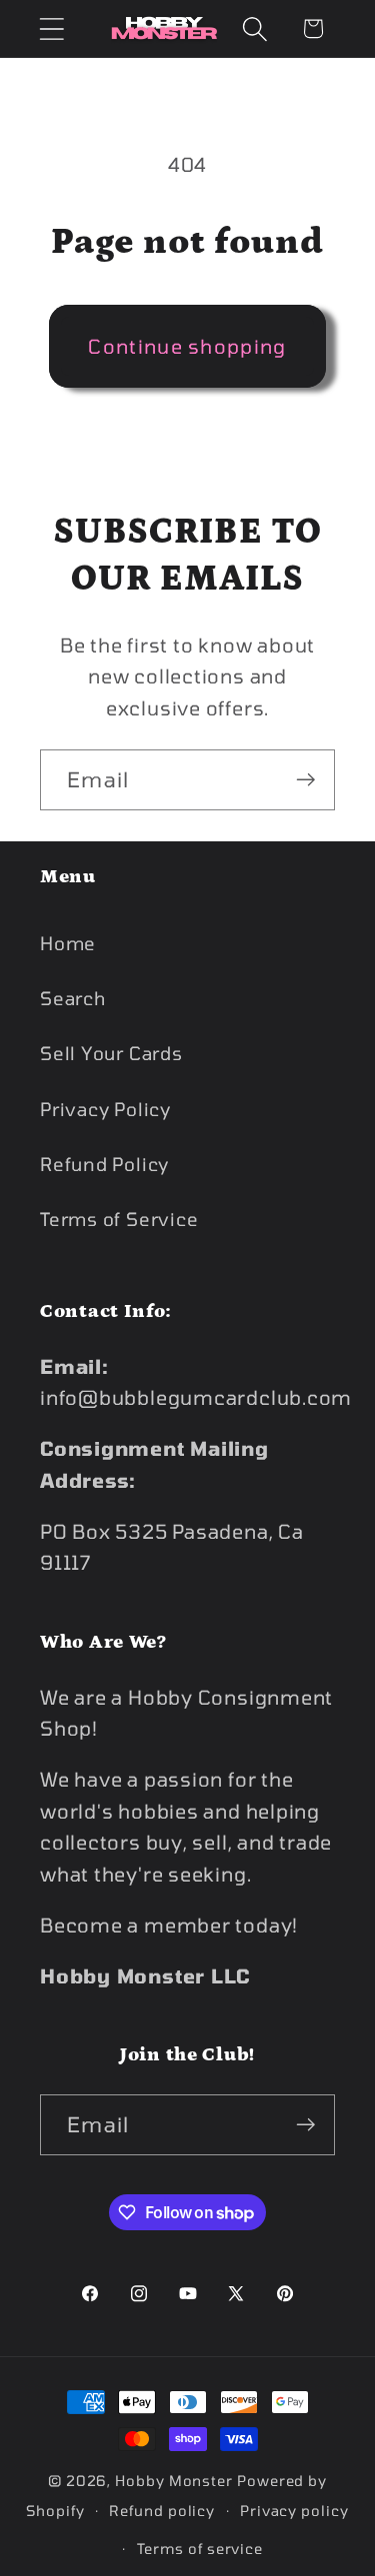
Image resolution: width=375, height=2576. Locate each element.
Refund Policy (104, 1164)
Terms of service (200, 2549)
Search (73, 998)
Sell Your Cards (111, 1053)
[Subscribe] (305, 780)
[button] (51, 28)
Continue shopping (187, 346)
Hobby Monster (174, 2481)
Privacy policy (294, 2511)
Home (68, 943)
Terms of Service (119, 1219)
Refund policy (162, 2511)
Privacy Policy (105, 1109)
